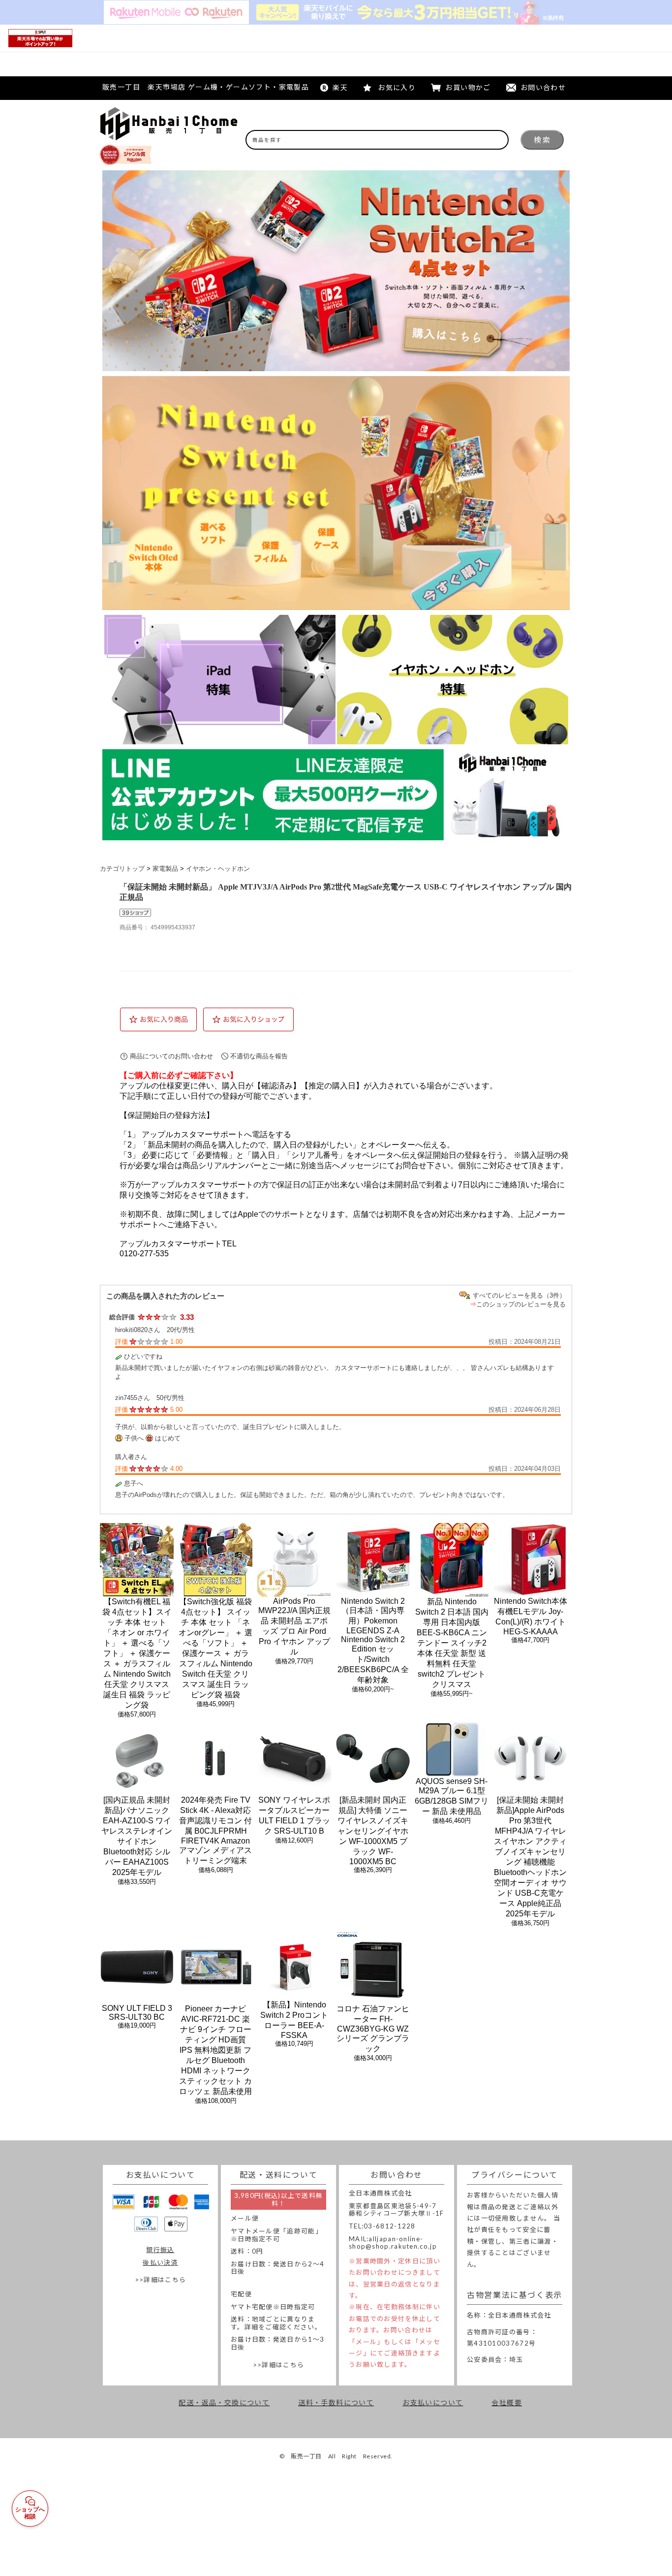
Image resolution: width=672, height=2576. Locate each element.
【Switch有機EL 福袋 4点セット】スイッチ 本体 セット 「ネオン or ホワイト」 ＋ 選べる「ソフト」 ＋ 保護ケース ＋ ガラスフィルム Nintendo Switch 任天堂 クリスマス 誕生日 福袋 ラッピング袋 (137, 1653)
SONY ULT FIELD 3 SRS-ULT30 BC (137, 2013)
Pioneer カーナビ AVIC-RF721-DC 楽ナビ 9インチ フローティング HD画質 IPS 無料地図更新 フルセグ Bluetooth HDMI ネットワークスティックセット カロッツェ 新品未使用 (215, 2050)
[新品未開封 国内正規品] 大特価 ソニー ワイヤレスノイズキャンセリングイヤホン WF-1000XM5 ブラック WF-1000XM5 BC (373, 1831)
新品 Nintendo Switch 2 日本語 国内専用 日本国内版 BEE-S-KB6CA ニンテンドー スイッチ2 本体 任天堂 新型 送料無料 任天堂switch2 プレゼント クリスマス (452, 1643)
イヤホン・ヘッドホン (218, 869)
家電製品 (165, 869)
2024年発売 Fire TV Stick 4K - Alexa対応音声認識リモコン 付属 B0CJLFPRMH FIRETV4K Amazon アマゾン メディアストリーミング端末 (215, 1830)
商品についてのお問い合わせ (171, 1056)
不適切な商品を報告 (259, 1056)
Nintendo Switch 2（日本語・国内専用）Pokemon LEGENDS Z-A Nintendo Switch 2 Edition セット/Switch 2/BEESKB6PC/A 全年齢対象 (373, 1640)
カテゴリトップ (122, 869)
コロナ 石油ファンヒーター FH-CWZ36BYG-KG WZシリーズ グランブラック (373, 2029)
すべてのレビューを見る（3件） (519, 1295)
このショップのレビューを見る (521, 1304)
